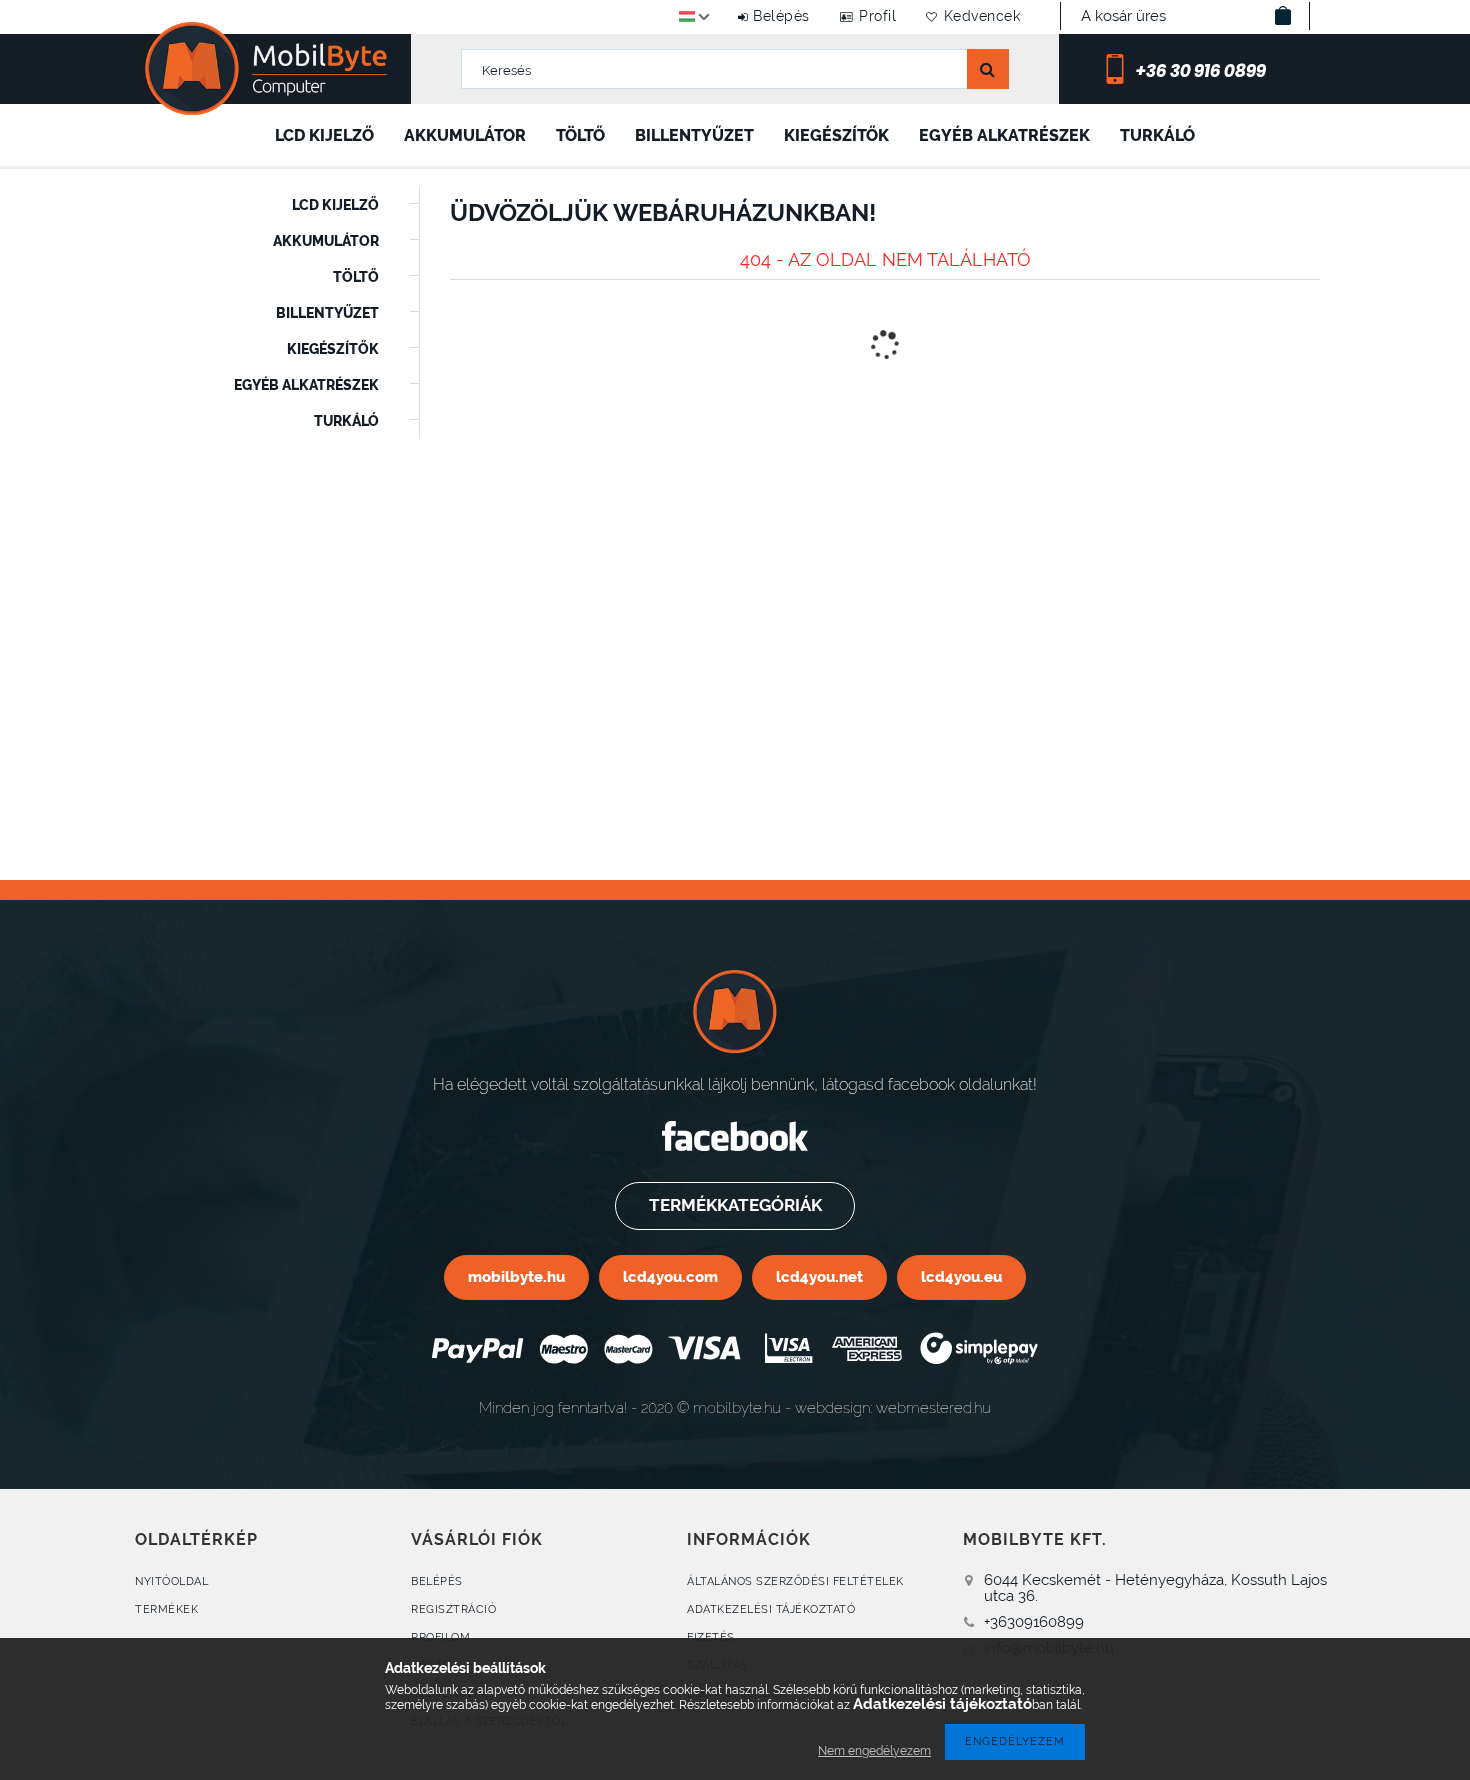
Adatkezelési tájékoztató (771, 1609)
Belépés (781, 16)
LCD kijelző (324, 135)
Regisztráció (453, 1609)
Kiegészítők (836, 135)
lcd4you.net (819, 1276)
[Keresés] (988, 69)
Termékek (166, 1609)
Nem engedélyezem (874, 1751)
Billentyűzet (694, 135)
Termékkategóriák (735, 1205)
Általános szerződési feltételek (795, 1581)
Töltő (580, 135)
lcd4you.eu (961, 1276)
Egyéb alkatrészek (1004, 135)
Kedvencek (982, 16)
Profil (877, 16)
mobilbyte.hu (516, 1276)
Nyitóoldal (171, 1581)
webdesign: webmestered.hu (893, 1407)
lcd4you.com (670, 1276)
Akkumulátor (465, 135)
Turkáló (1157, 135)
